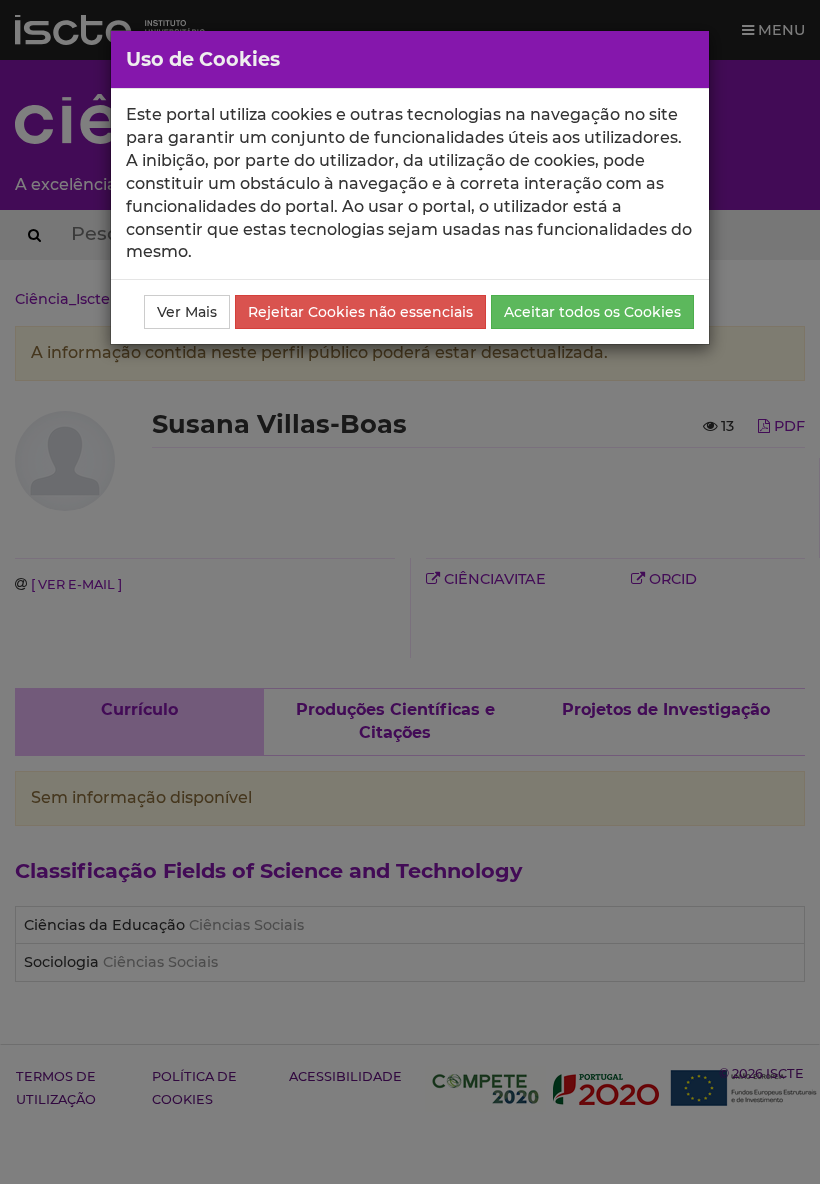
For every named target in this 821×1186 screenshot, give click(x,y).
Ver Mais (187, 312)
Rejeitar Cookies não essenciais (360, 312)
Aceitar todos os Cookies (592, 312)
